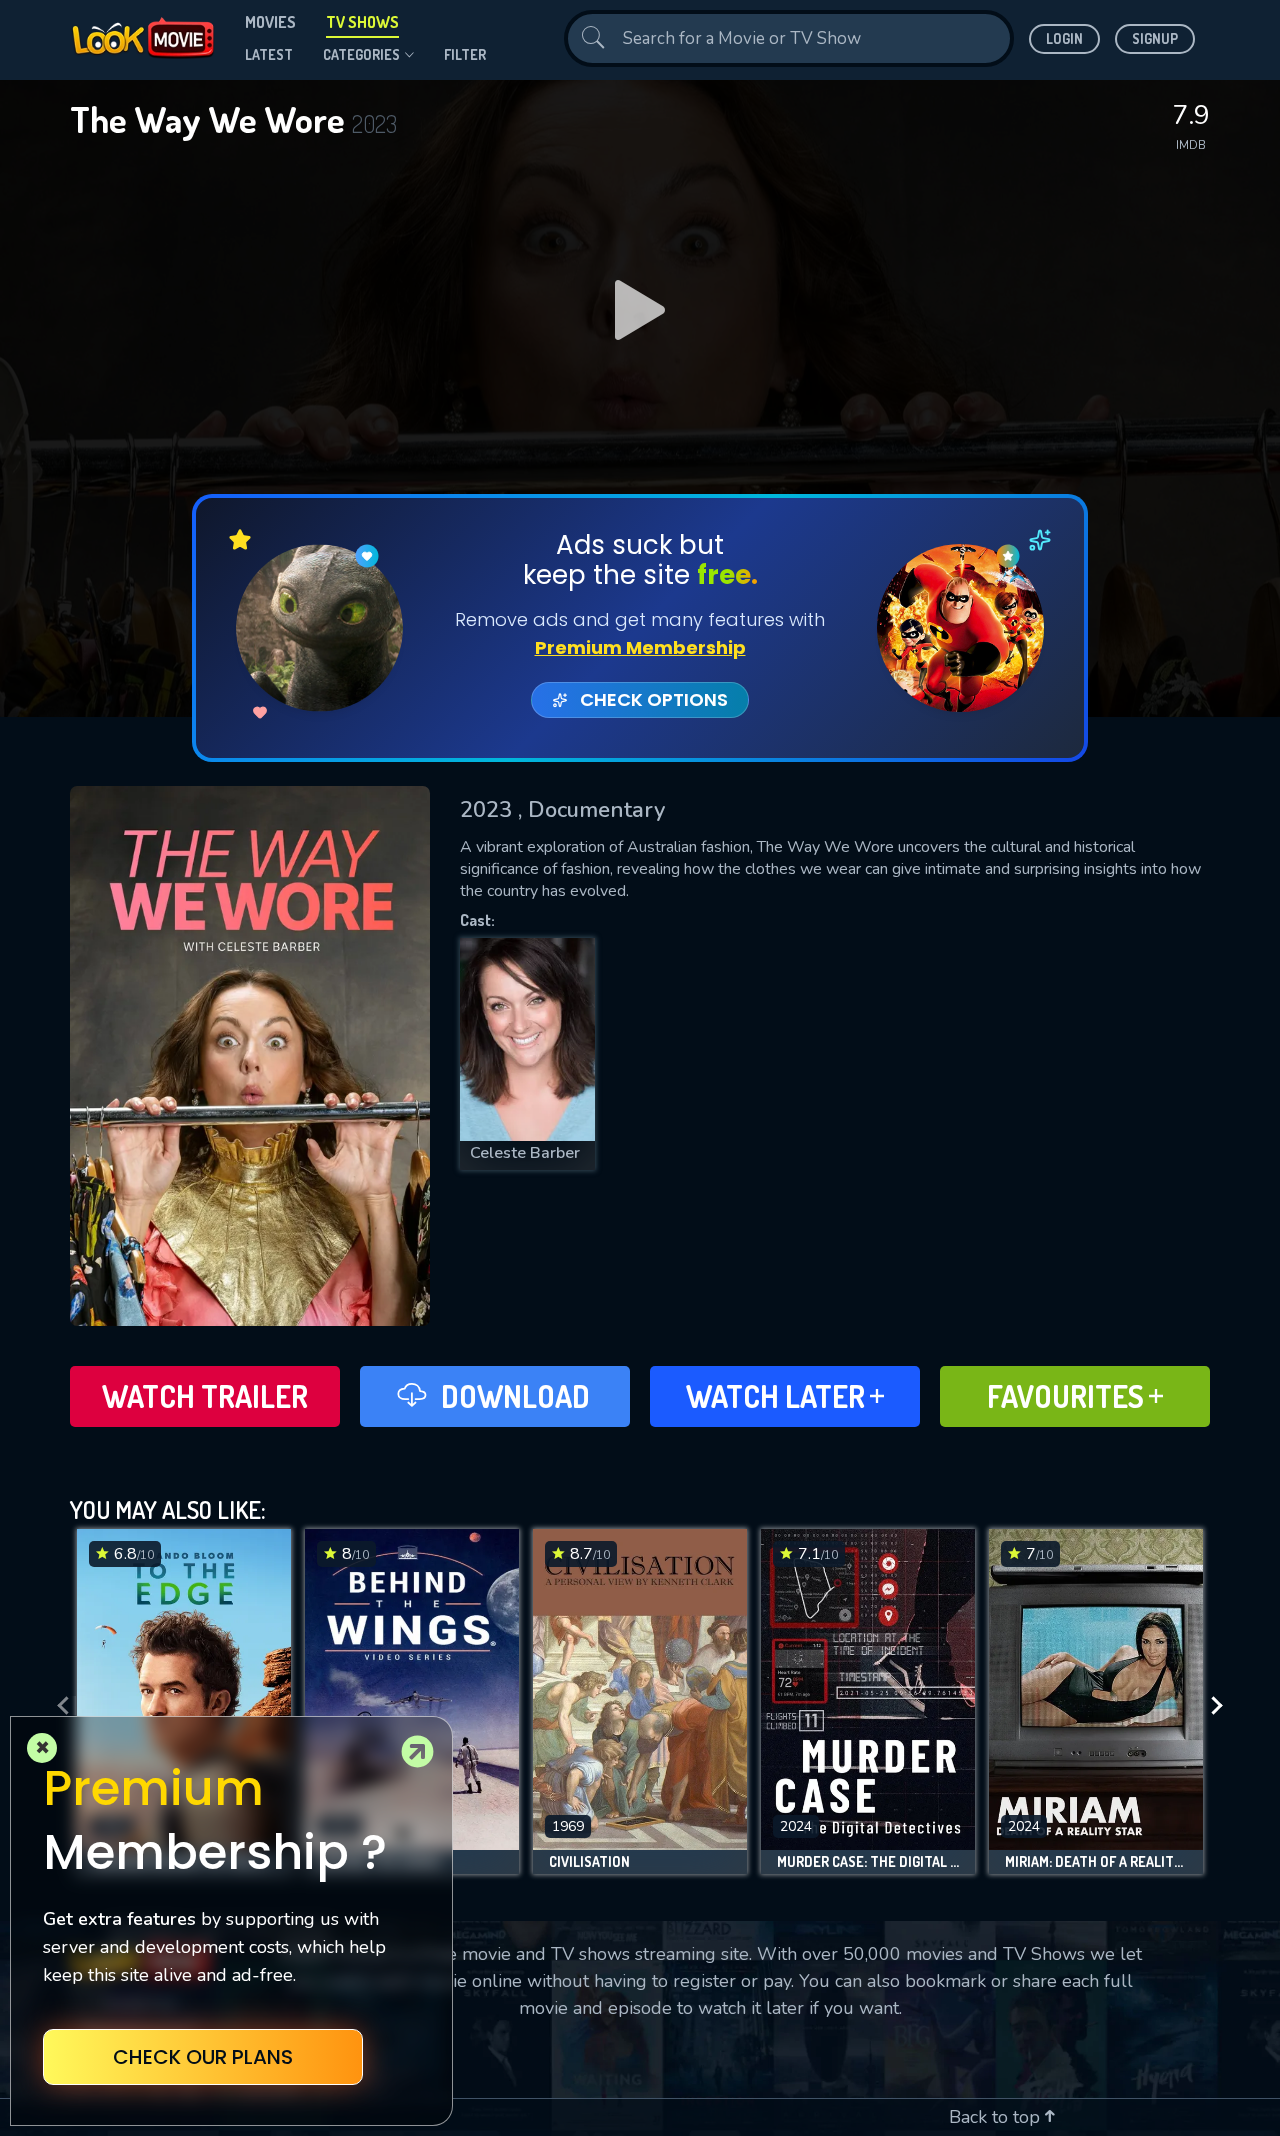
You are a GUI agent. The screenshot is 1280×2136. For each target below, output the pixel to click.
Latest (269, 54)
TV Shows (362, 22)
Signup (1155, 38)
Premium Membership (640, 647)
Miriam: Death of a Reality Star (1096, 1862)
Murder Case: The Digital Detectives (868, 1862)
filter (465, 54)
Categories (361, 54)
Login (1064, 38)
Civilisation (589, 1862)
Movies (270, 22)
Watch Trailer (205, 1396)
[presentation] (57, 1706)
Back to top (997, 2117)
